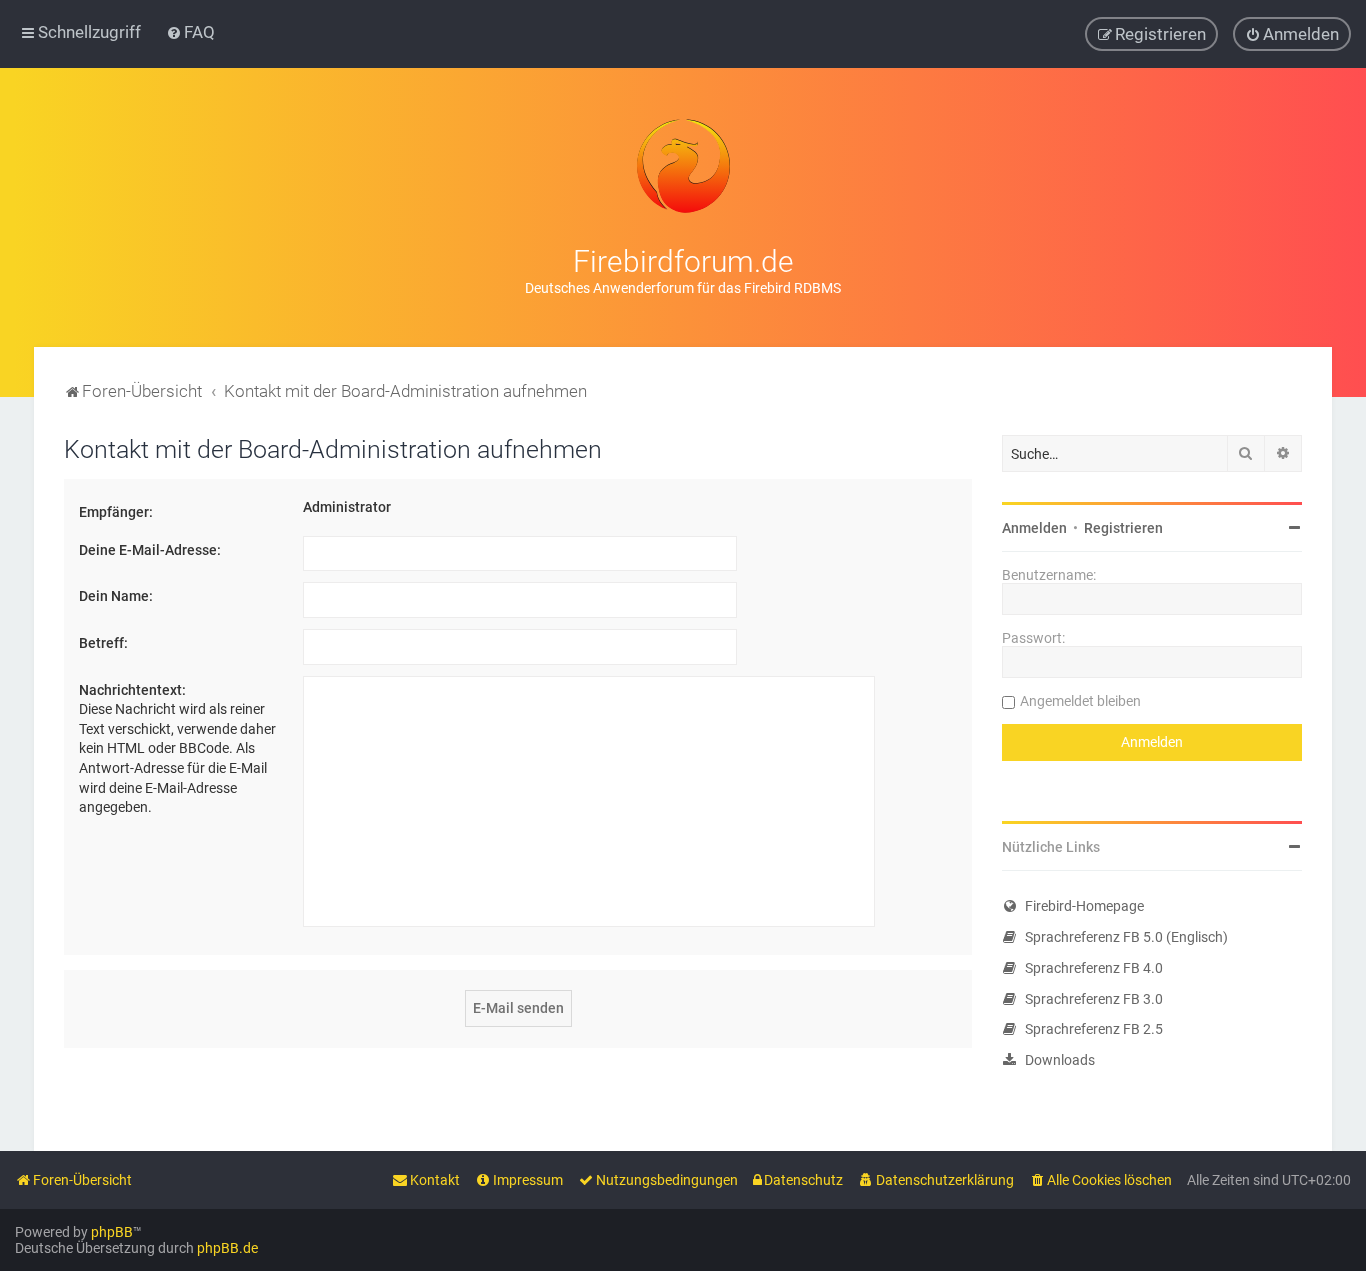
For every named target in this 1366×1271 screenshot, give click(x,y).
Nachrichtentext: (132, 690)
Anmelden (1034, 528)
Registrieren (1123, 528)
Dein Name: (116, 596)
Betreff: (103, 643)
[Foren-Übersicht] (683, 166)
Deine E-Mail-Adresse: (150, 550)
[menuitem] (190, 32)
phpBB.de (227, 1248)
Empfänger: (116, 512)
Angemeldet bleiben (1080, 701)
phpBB (112, 1232)
